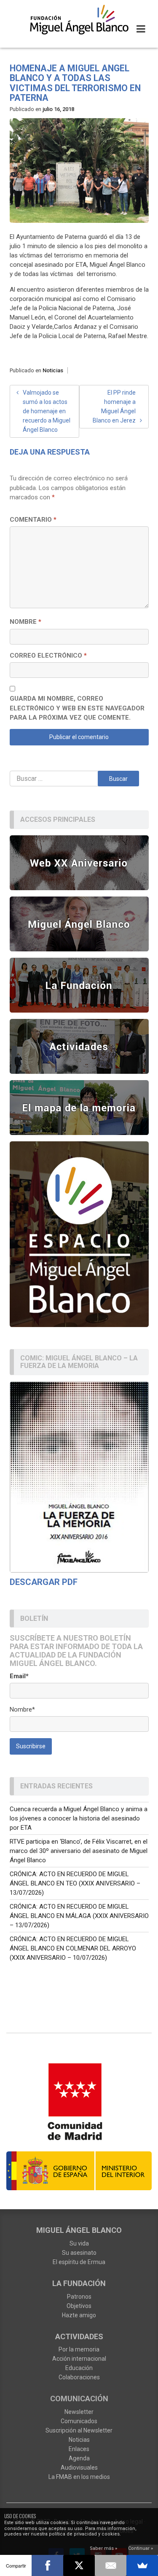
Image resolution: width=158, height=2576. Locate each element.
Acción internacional (79, 2359)
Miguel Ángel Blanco (79, 2230)
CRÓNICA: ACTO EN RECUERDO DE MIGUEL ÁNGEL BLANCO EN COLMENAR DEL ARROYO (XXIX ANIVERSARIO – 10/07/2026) (73, 1948)
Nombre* (22, 1709)
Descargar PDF (44, 1582)
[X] (79, 2565)
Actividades (79, 2336)
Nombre (25, 622)
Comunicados (79, 2421)
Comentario (33, 520)
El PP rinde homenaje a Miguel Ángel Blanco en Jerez (114, 406)
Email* (19, 1676)
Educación (79, 2368)
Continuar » (141, 2548)
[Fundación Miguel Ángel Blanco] (79, 19)
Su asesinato (79, 2253)
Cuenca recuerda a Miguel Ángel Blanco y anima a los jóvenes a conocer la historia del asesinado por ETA (79, 1818)
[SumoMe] (142, 2565)
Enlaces (79, 2449)
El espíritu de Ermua (79, 2262)
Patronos (79, 2297)
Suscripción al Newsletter (79, 2430)
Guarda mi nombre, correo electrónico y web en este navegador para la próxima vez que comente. (77, 708)
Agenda (79, 2458)
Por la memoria (79, 2349)
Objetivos (79, 2306)
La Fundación (79, 2283)
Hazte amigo (79, 2315)
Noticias (53, 370)
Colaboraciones (79, 2377)
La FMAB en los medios (79, 2477)
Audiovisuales (79, 2468)
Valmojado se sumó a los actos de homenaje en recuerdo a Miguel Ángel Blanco (47, 411)
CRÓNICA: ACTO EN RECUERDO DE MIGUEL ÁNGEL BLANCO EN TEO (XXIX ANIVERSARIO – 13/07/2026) (75, 1883)
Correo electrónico (48, 656)
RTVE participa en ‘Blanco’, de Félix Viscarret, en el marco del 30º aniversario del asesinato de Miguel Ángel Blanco (79, 1851)
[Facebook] (47, 2565)
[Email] (111, 2565)
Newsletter (79, 2412)
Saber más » (103, 2548)
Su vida (79, 2243)
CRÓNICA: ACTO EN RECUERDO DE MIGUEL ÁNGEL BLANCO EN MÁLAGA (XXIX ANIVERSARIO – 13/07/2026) (79, 1916)
